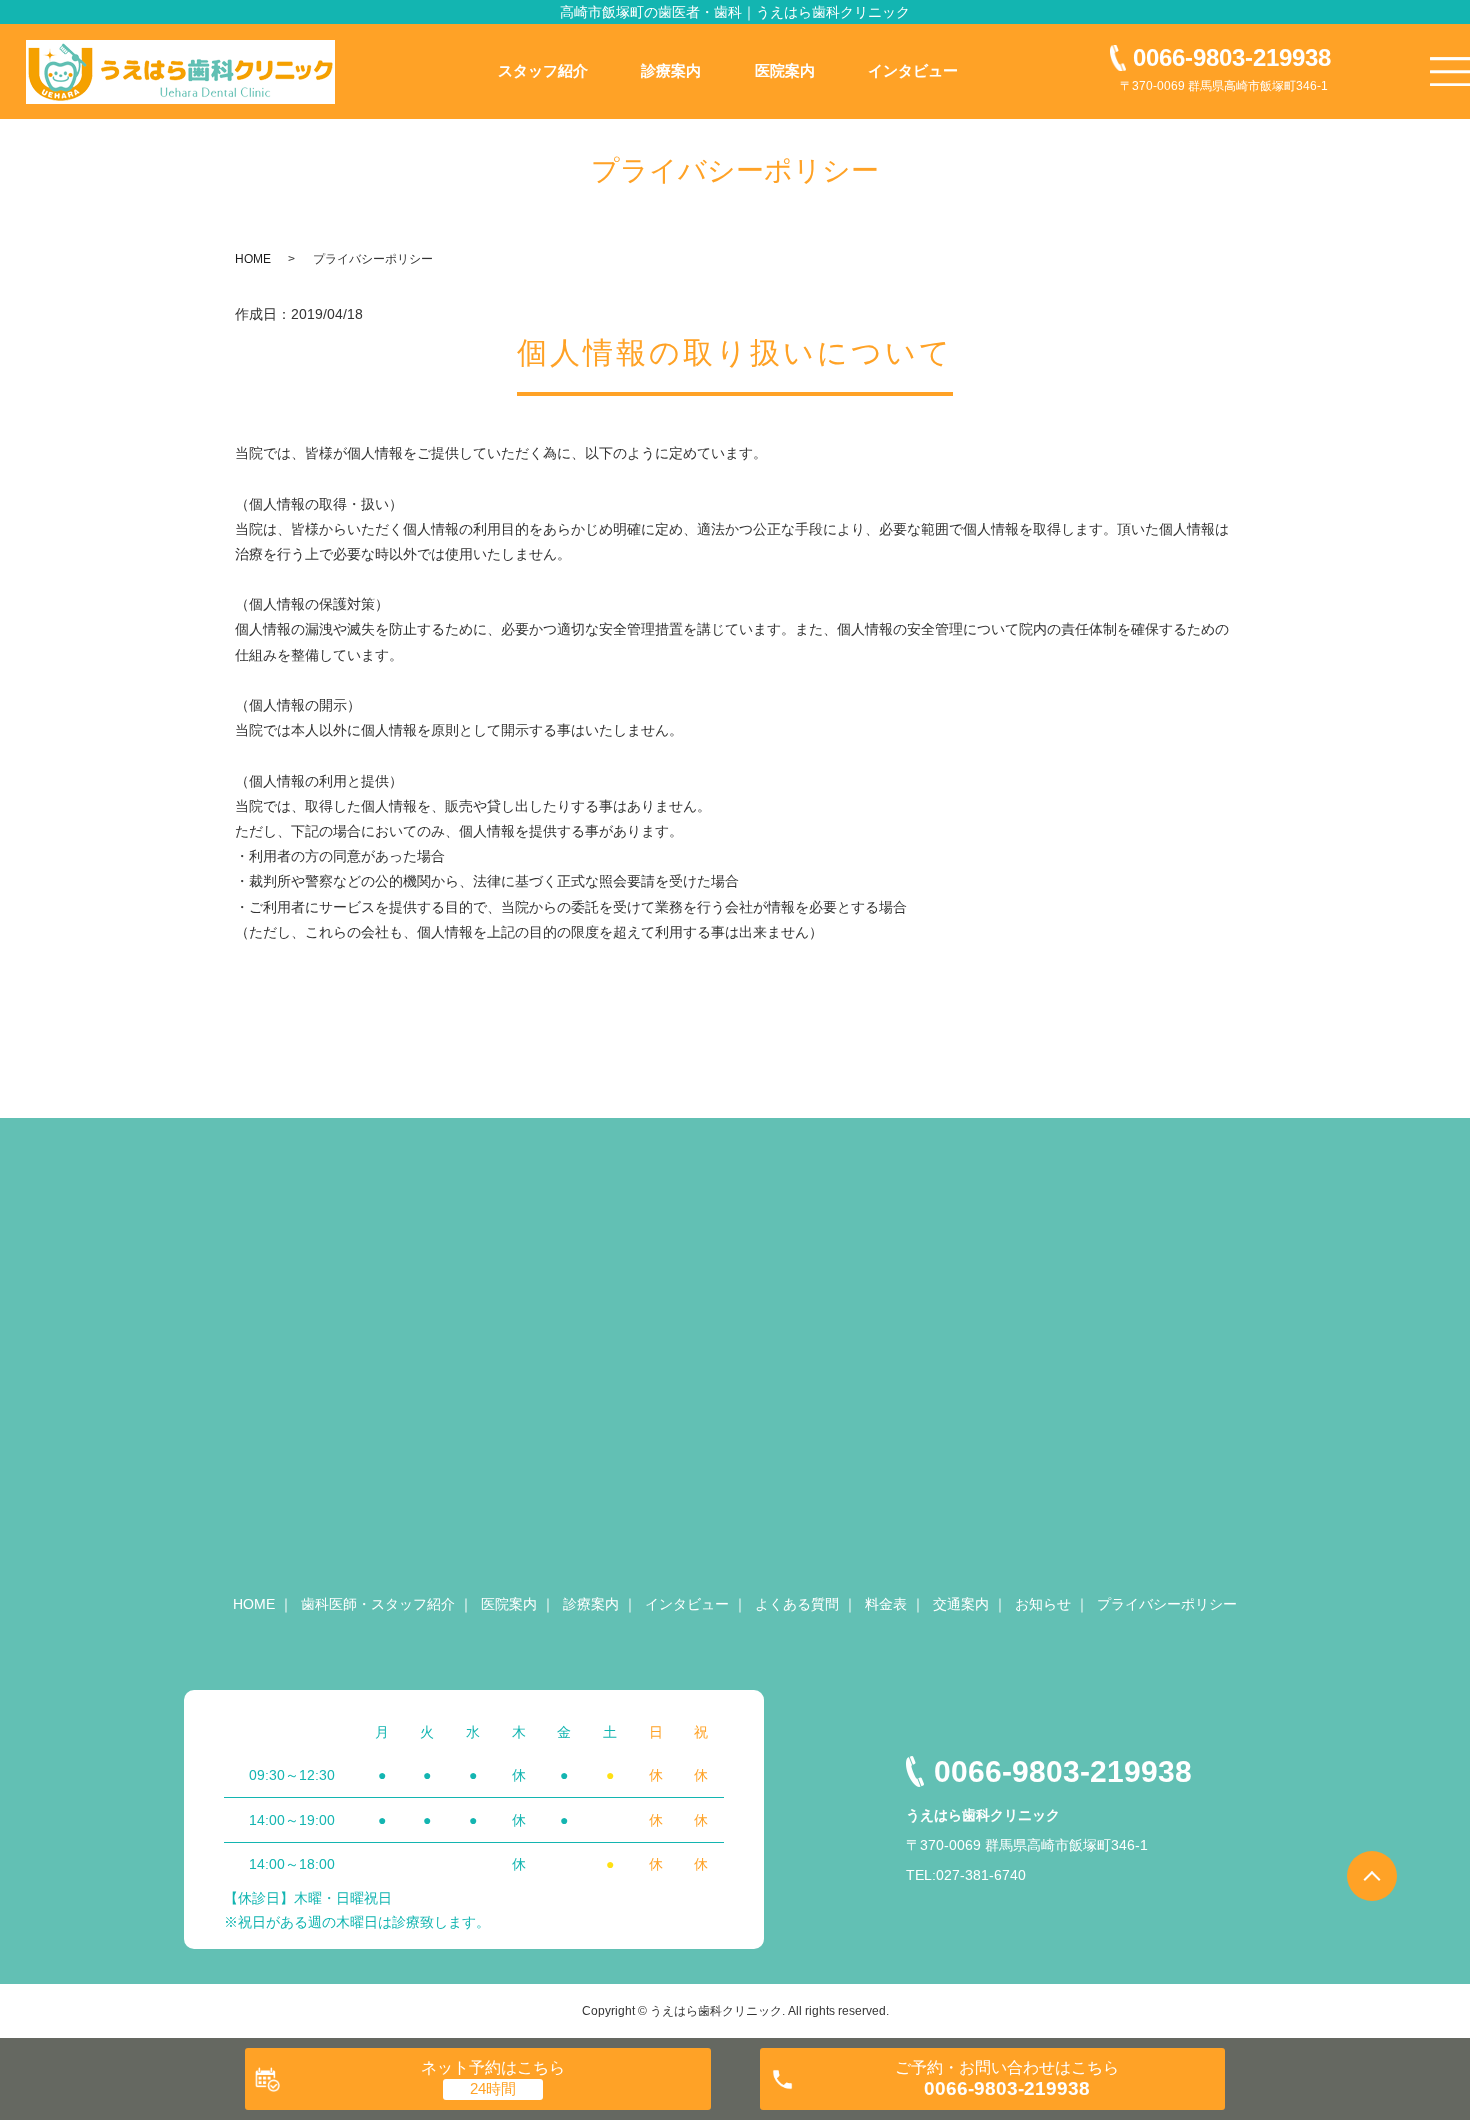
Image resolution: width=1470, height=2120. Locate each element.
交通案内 (961, 1604)
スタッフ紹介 (543, 70)
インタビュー (913, 70)
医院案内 (785, 70)
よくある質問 (797, 1604)
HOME (253, 259)
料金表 (886, 1604)
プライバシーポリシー (1167, 1604)
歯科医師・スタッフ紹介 (378, 1604)
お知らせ (1043, 1604)
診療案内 (671, 70)
